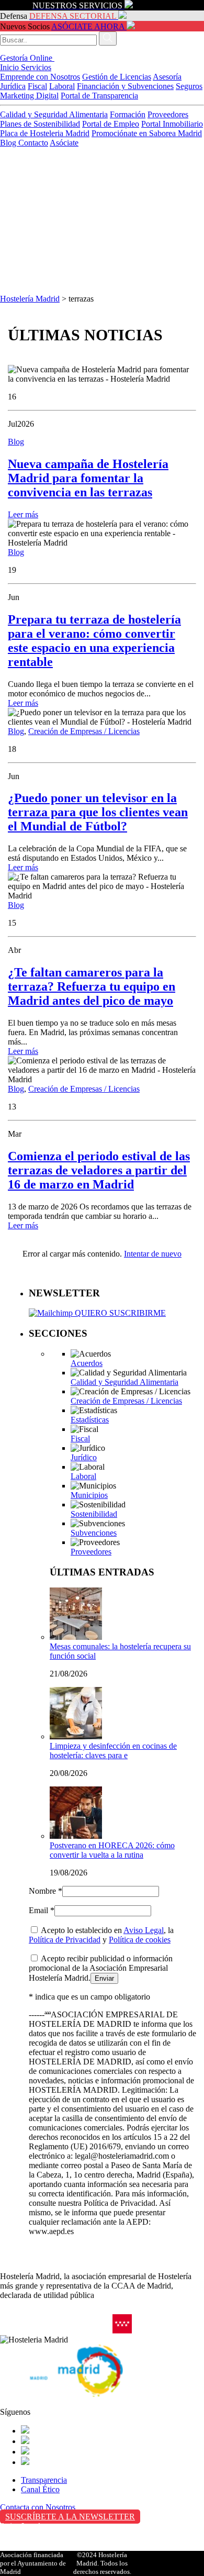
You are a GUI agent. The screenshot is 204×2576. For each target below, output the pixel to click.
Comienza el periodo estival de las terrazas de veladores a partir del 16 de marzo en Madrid (99, 1170)
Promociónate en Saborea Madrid (147, 133)
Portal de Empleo (111, 124)
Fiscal (37, 86)
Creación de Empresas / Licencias (84, 731)
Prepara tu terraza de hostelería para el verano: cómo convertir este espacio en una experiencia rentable (94, 641)
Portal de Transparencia (99, 96)
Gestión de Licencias (117, 77)
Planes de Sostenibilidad (40, 124)
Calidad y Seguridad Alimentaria (54, 114)
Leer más (23, 514)
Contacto (33, 143)
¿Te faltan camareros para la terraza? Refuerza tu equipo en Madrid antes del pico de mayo (92, 986)
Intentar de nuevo (153, 1254)
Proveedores (168, 114)
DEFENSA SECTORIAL (73, 16)
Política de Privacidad (65, 1940)
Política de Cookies (32, 2548)
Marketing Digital (29, 96)
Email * (42, 1910)
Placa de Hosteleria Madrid (45, 133)
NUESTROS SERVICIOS (77, 5)
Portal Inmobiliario (172, 124)
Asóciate (64, 143)
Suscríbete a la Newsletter (70, 2517)
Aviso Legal (144, 1930)
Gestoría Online (27, 58)
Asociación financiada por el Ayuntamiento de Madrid (33, 2563)
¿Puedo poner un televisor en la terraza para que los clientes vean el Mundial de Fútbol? (98, 812)
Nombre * (46, 1891)
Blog (9, 143)
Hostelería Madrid (30, 299)
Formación (128, 114)
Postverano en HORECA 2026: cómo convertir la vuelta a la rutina (112, 1850)
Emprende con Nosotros (40, 77)
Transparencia (44, 2480)
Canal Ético (40, 2489)
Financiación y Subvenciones (125, 86)
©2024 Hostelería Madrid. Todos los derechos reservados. (102, 2563)
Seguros (189, 86)
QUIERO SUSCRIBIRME (119, 1313)
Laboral (62, 86)
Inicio (10, 67)
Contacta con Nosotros (38, 2507)
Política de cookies (140, 1940)
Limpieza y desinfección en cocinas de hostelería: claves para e (113, 1751)
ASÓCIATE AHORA (88, 26)
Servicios (36, 67)
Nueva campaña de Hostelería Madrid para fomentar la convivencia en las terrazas (88, 478)
